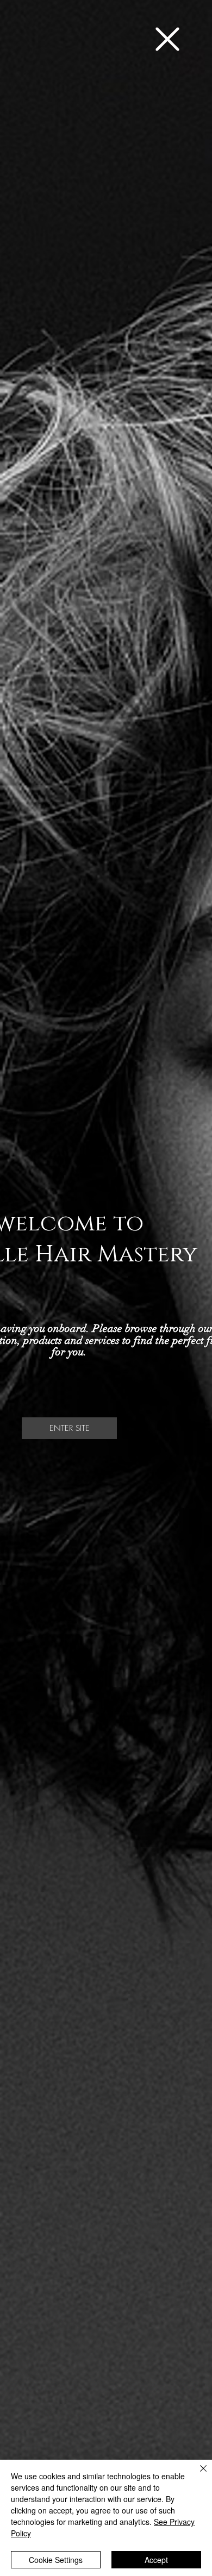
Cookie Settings (56, 2560)
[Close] (197, 2475)
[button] (167, 39)
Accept (156, 2560)
